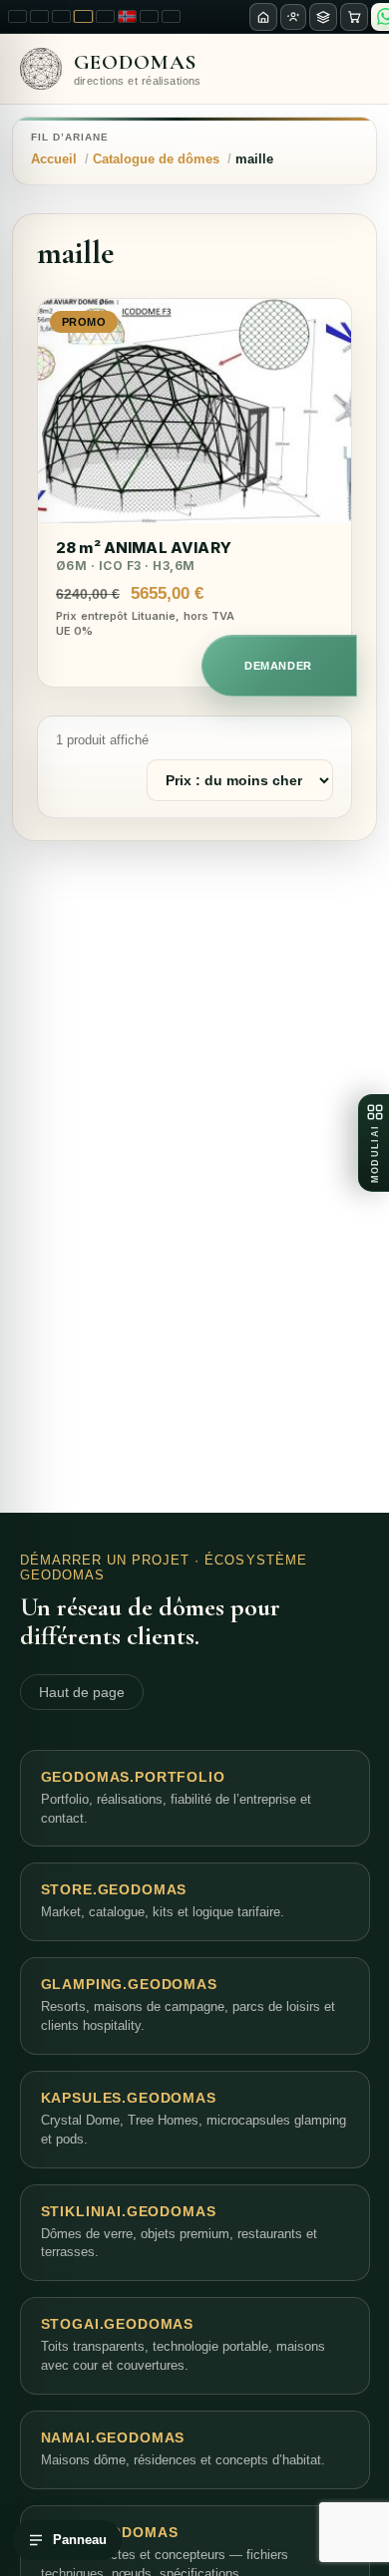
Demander (278, 666)
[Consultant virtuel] (293, 17)
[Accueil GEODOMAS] (263, 17)
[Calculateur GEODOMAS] (323, 17)
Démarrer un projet (105, 1560)
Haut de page (82, 1692)
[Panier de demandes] (354, 17)
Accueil (54, 159)
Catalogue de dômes (156, 159)
